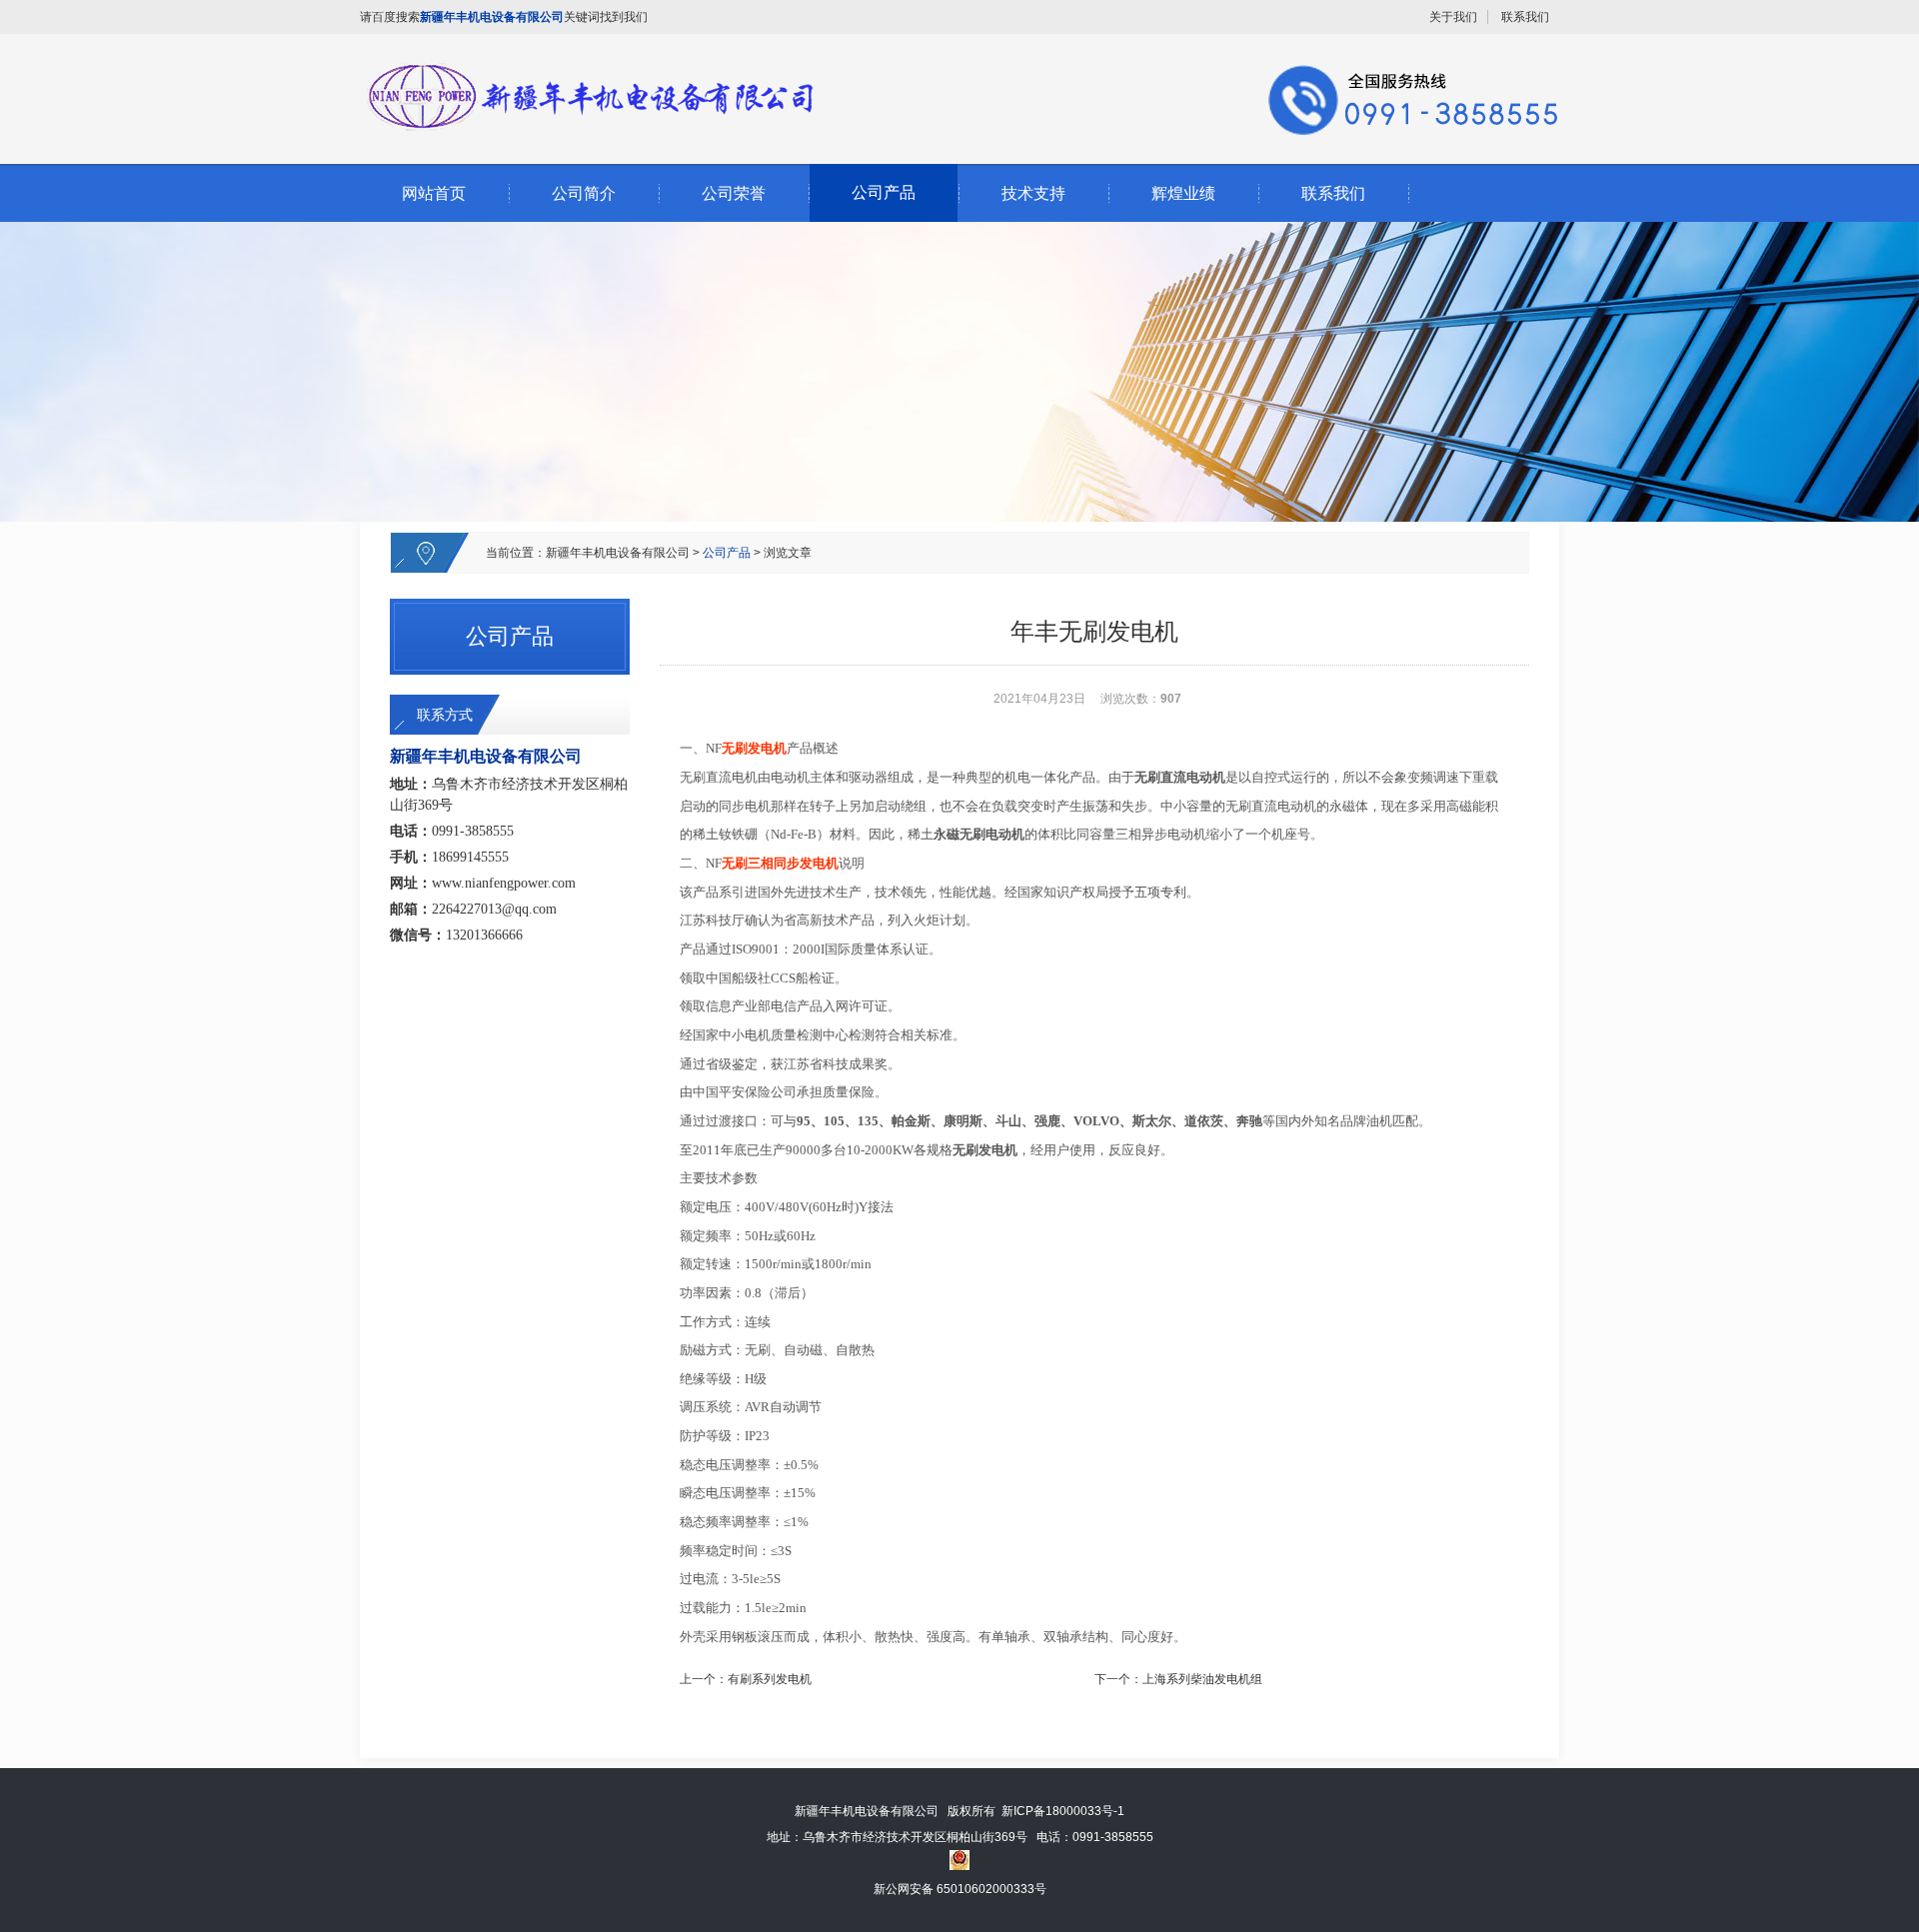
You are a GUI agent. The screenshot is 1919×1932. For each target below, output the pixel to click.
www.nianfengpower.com (504, 883)
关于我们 (1453, 17)
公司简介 (584, 193)
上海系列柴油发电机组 (1202, 1679)
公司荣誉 (734, 193)
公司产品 (884, 192)
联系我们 (1525, 17)
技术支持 (1033, 193)
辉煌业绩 (1183, 193)
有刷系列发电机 (770, 1679)
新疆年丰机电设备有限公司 (618, 553)
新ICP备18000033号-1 (1063, 1811)
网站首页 (434, 193)
